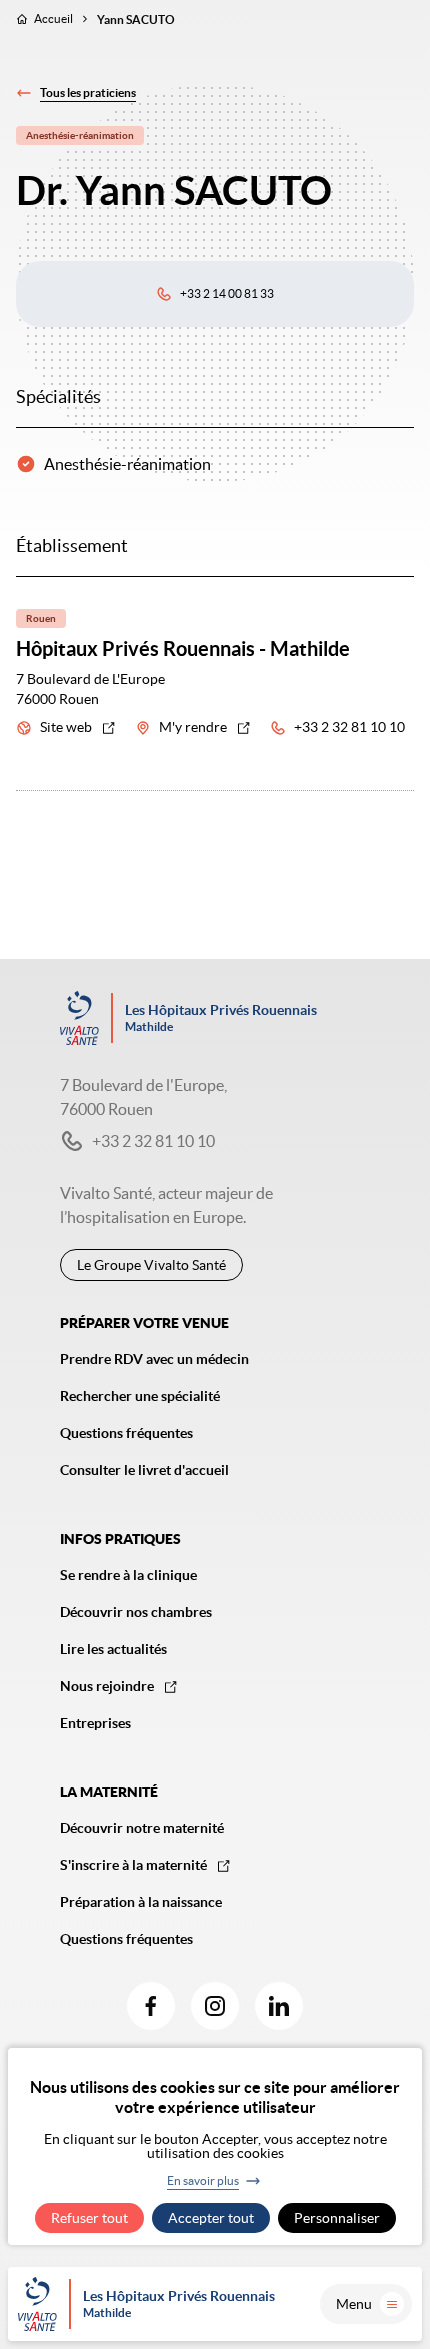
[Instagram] (215, 2006)
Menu (354, 2304)
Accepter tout (211, 2218)
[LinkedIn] (279, 2006)
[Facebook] (151, 2006)
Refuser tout (89, 2218)
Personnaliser (337, 2218)
